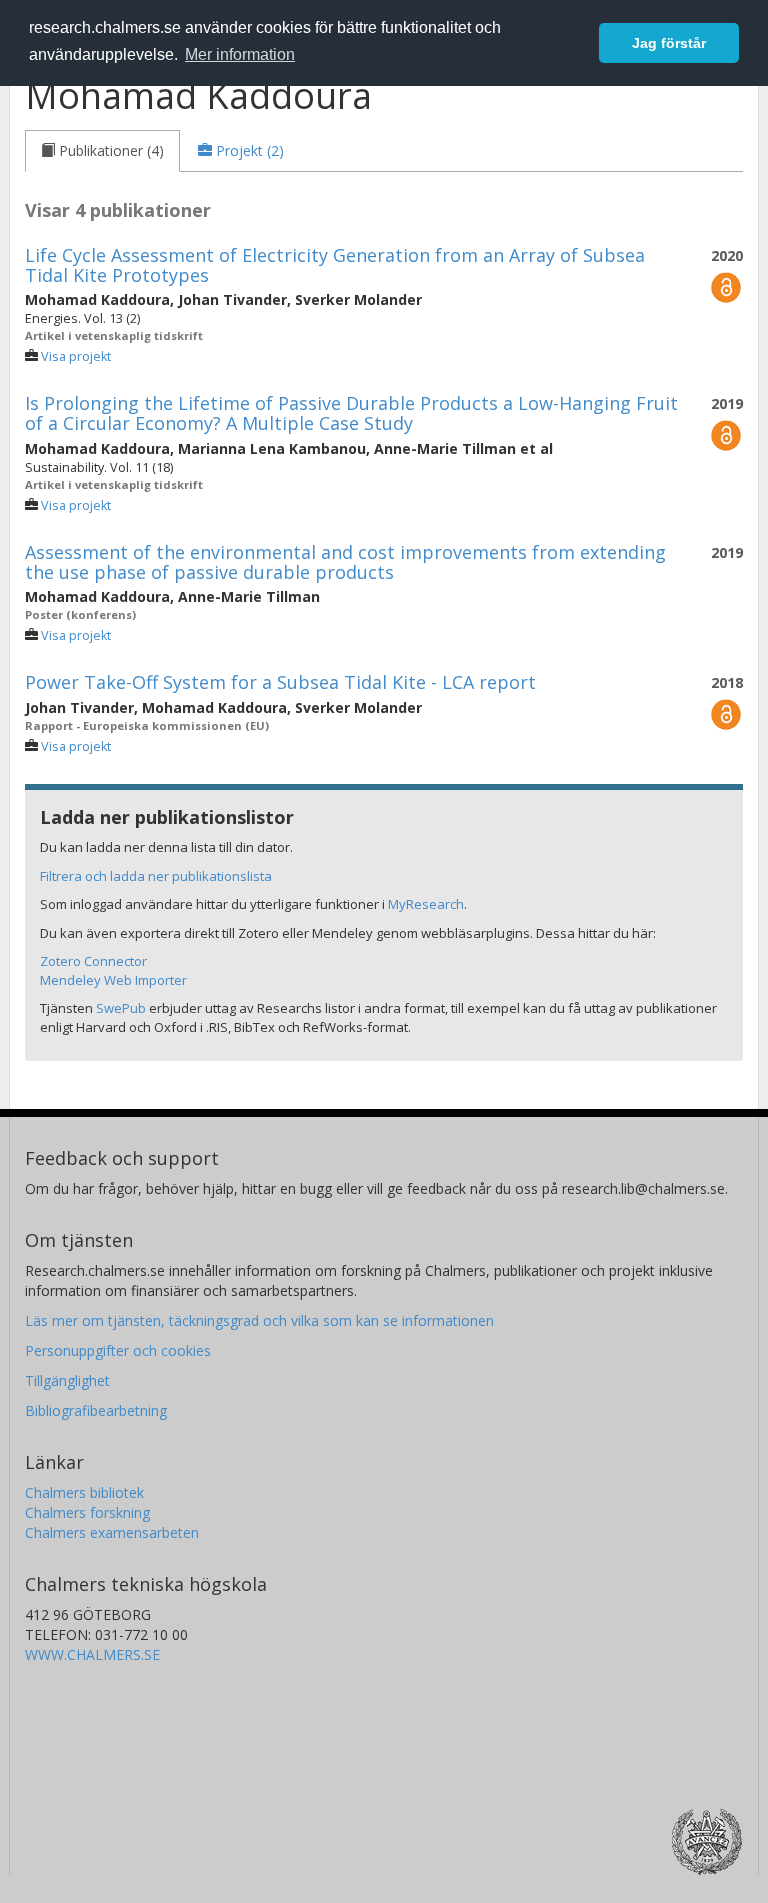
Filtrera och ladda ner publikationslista (156, 876)
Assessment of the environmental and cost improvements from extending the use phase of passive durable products (345, 562)
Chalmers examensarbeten (112, 1532)
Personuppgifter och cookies (118, 1350)
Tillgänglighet (67, 1380)
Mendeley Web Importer (113, 980)
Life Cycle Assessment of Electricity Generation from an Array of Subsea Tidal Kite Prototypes (335, 265)
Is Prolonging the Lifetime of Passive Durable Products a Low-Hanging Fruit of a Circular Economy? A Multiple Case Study (351, 413)
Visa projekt (76, 356)
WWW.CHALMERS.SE (92, 1654)
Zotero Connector (93, 961)
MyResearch (426, 904)
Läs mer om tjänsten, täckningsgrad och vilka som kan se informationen (259, 1320)
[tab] (102, 151)
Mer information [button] (240, 54)
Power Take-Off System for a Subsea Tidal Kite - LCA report (280, 682)
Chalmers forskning (87, 1512)
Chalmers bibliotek (84, 1492)
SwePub (121, 1008)
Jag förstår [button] (669, 43)
